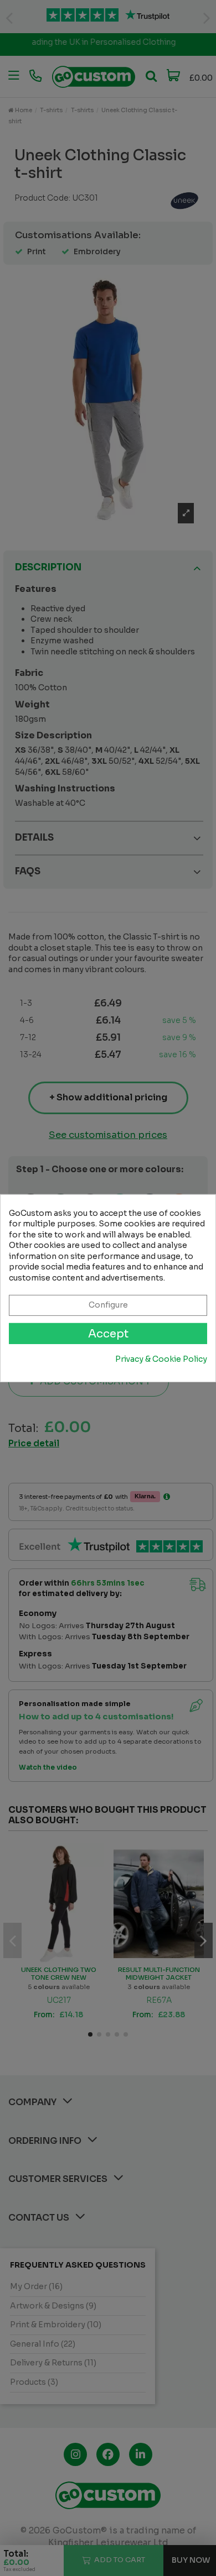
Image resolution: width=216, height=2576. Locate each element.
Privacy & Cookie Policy (161, 1359)
